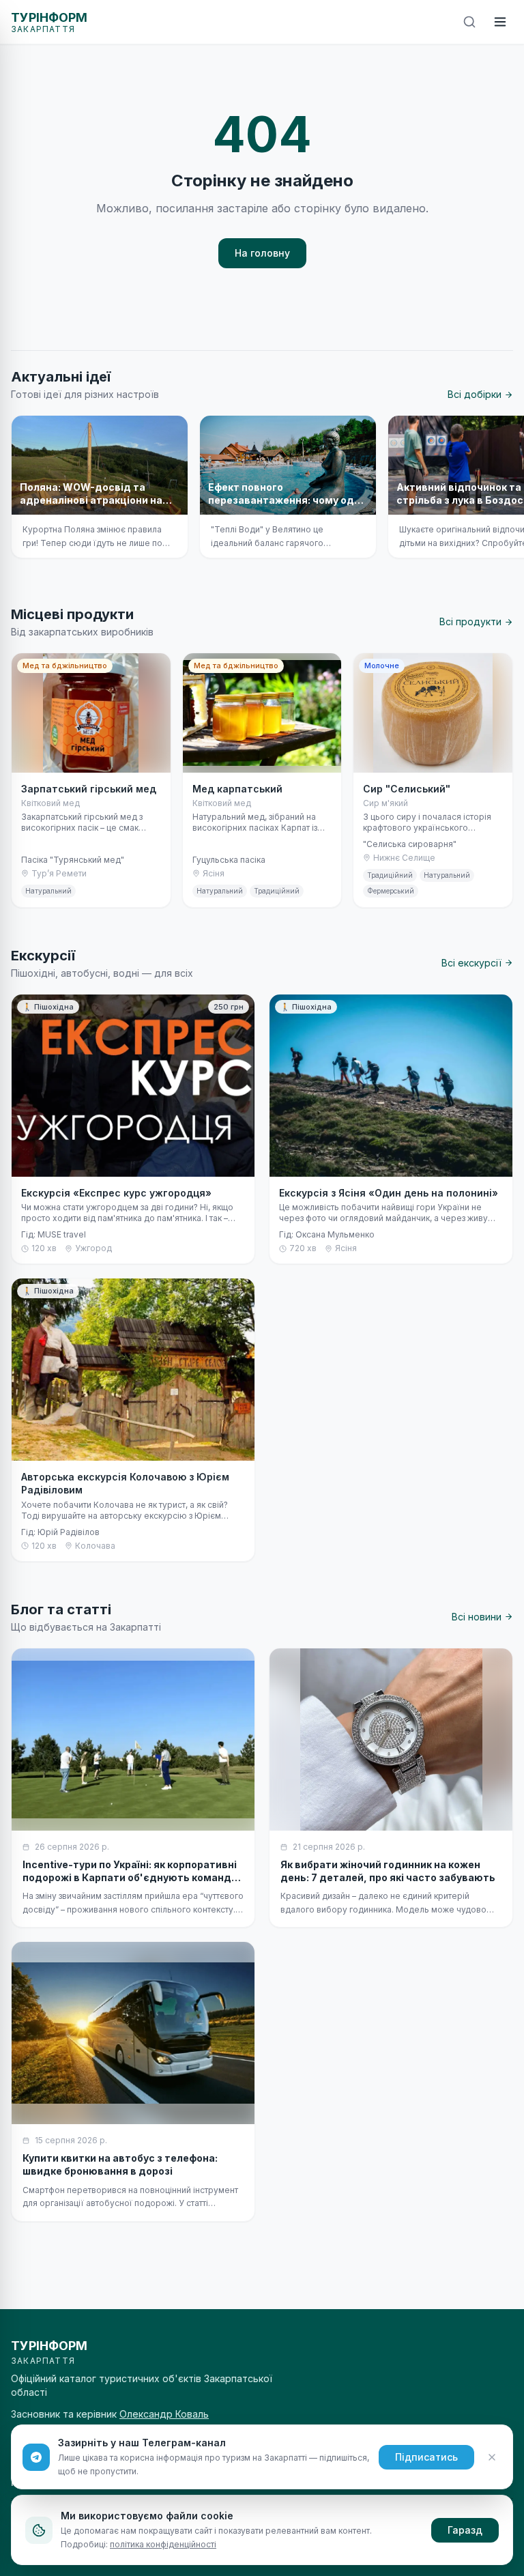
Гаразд (465, 2530)
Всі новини (477, 1617)
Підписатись (426, 2457)
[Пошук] (469, 22)
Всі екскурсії (471, 963)
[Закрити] (492, 2457)
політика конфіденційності (163, 2544)
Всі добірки (475, 394)
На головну (262, 253)
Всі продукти (470, 621)
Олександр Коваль (164, 2414)
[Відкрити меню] (500, 22)
